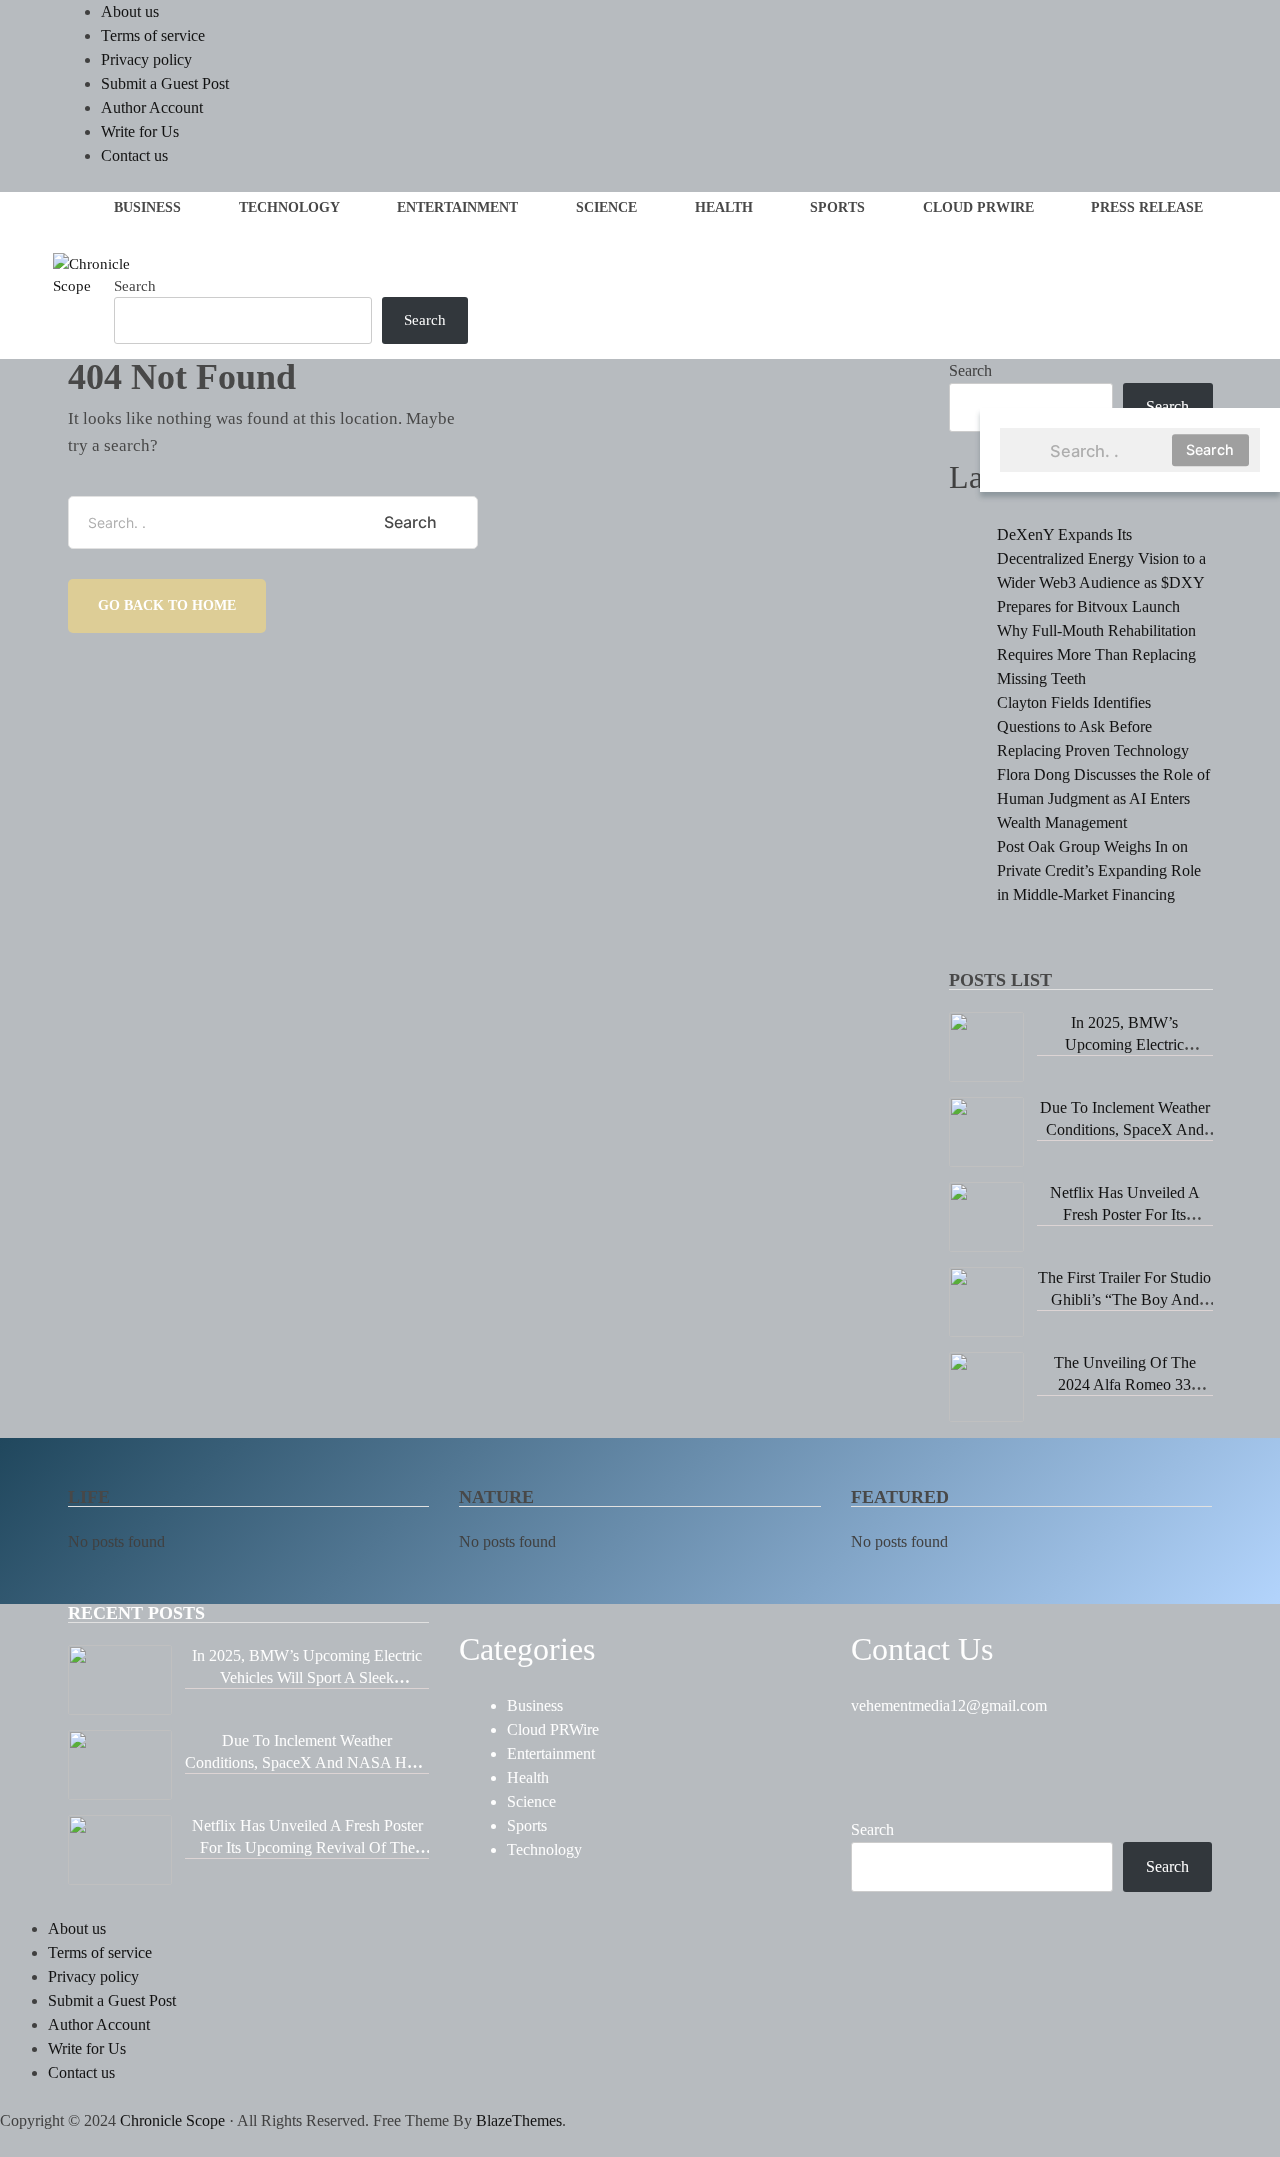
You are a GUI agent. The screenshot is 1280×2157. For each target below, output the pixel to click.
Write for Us (140, 131)
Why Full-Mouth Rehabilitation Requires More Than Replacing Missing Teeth (1096, 654)
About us (130, 11)
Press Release (1147, 207)
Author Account (152, 107)
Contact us (134, 155)
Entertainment (457, 207)
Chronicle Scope (172, 2120)
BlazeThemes (519, 2120)
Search (1210, 449)
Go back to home (167, 605)
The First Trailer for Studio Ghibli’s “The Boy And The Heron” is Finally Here (1125, 1299)
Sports (837, 207)
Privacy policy (146, 59)
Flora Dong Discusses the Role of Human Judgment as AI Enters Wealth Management (1103, 798)
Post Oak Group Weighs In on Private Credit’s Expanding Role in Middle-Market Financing (1099, 870)
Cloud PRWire (978, 207)
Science (606, 207)
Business (147, 207)
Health (724, 207)
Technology (289, 207)
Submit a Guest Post (165, 83)
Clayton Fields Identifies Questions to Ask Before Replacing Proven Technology (1093, 726)
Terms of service (153, 35)
